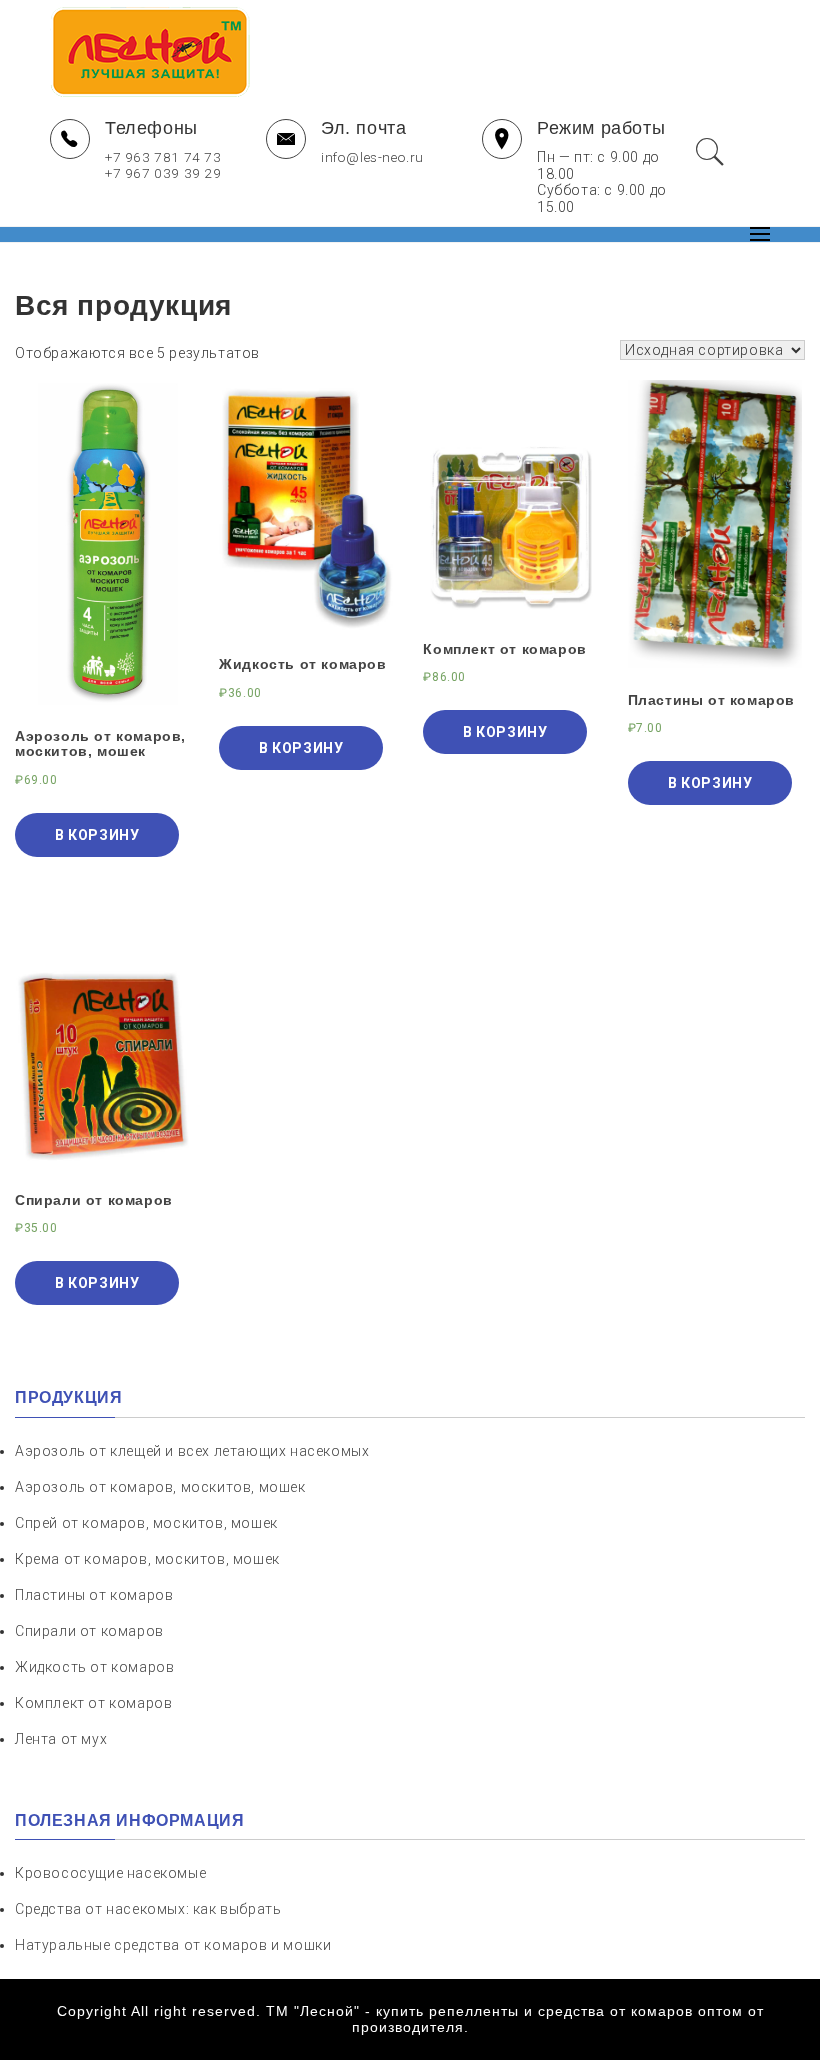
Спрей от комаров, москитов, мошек (146, 1523)
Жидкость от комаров (94, 1667)
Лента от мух (61, 1739)
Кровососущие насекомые (110, 1873)
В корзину (97, 835)
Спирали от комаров (89, 1631)
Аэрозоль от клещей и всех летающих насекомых (192, 1451)
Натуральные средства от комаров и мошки (173, 1945)
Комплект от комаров (93, 1703)
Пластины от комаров (94, 1595)
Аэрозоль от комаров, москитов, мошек (160, 1487)
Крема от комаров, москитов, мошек (147, 1559)
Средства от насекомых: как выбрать (148, 1909)
